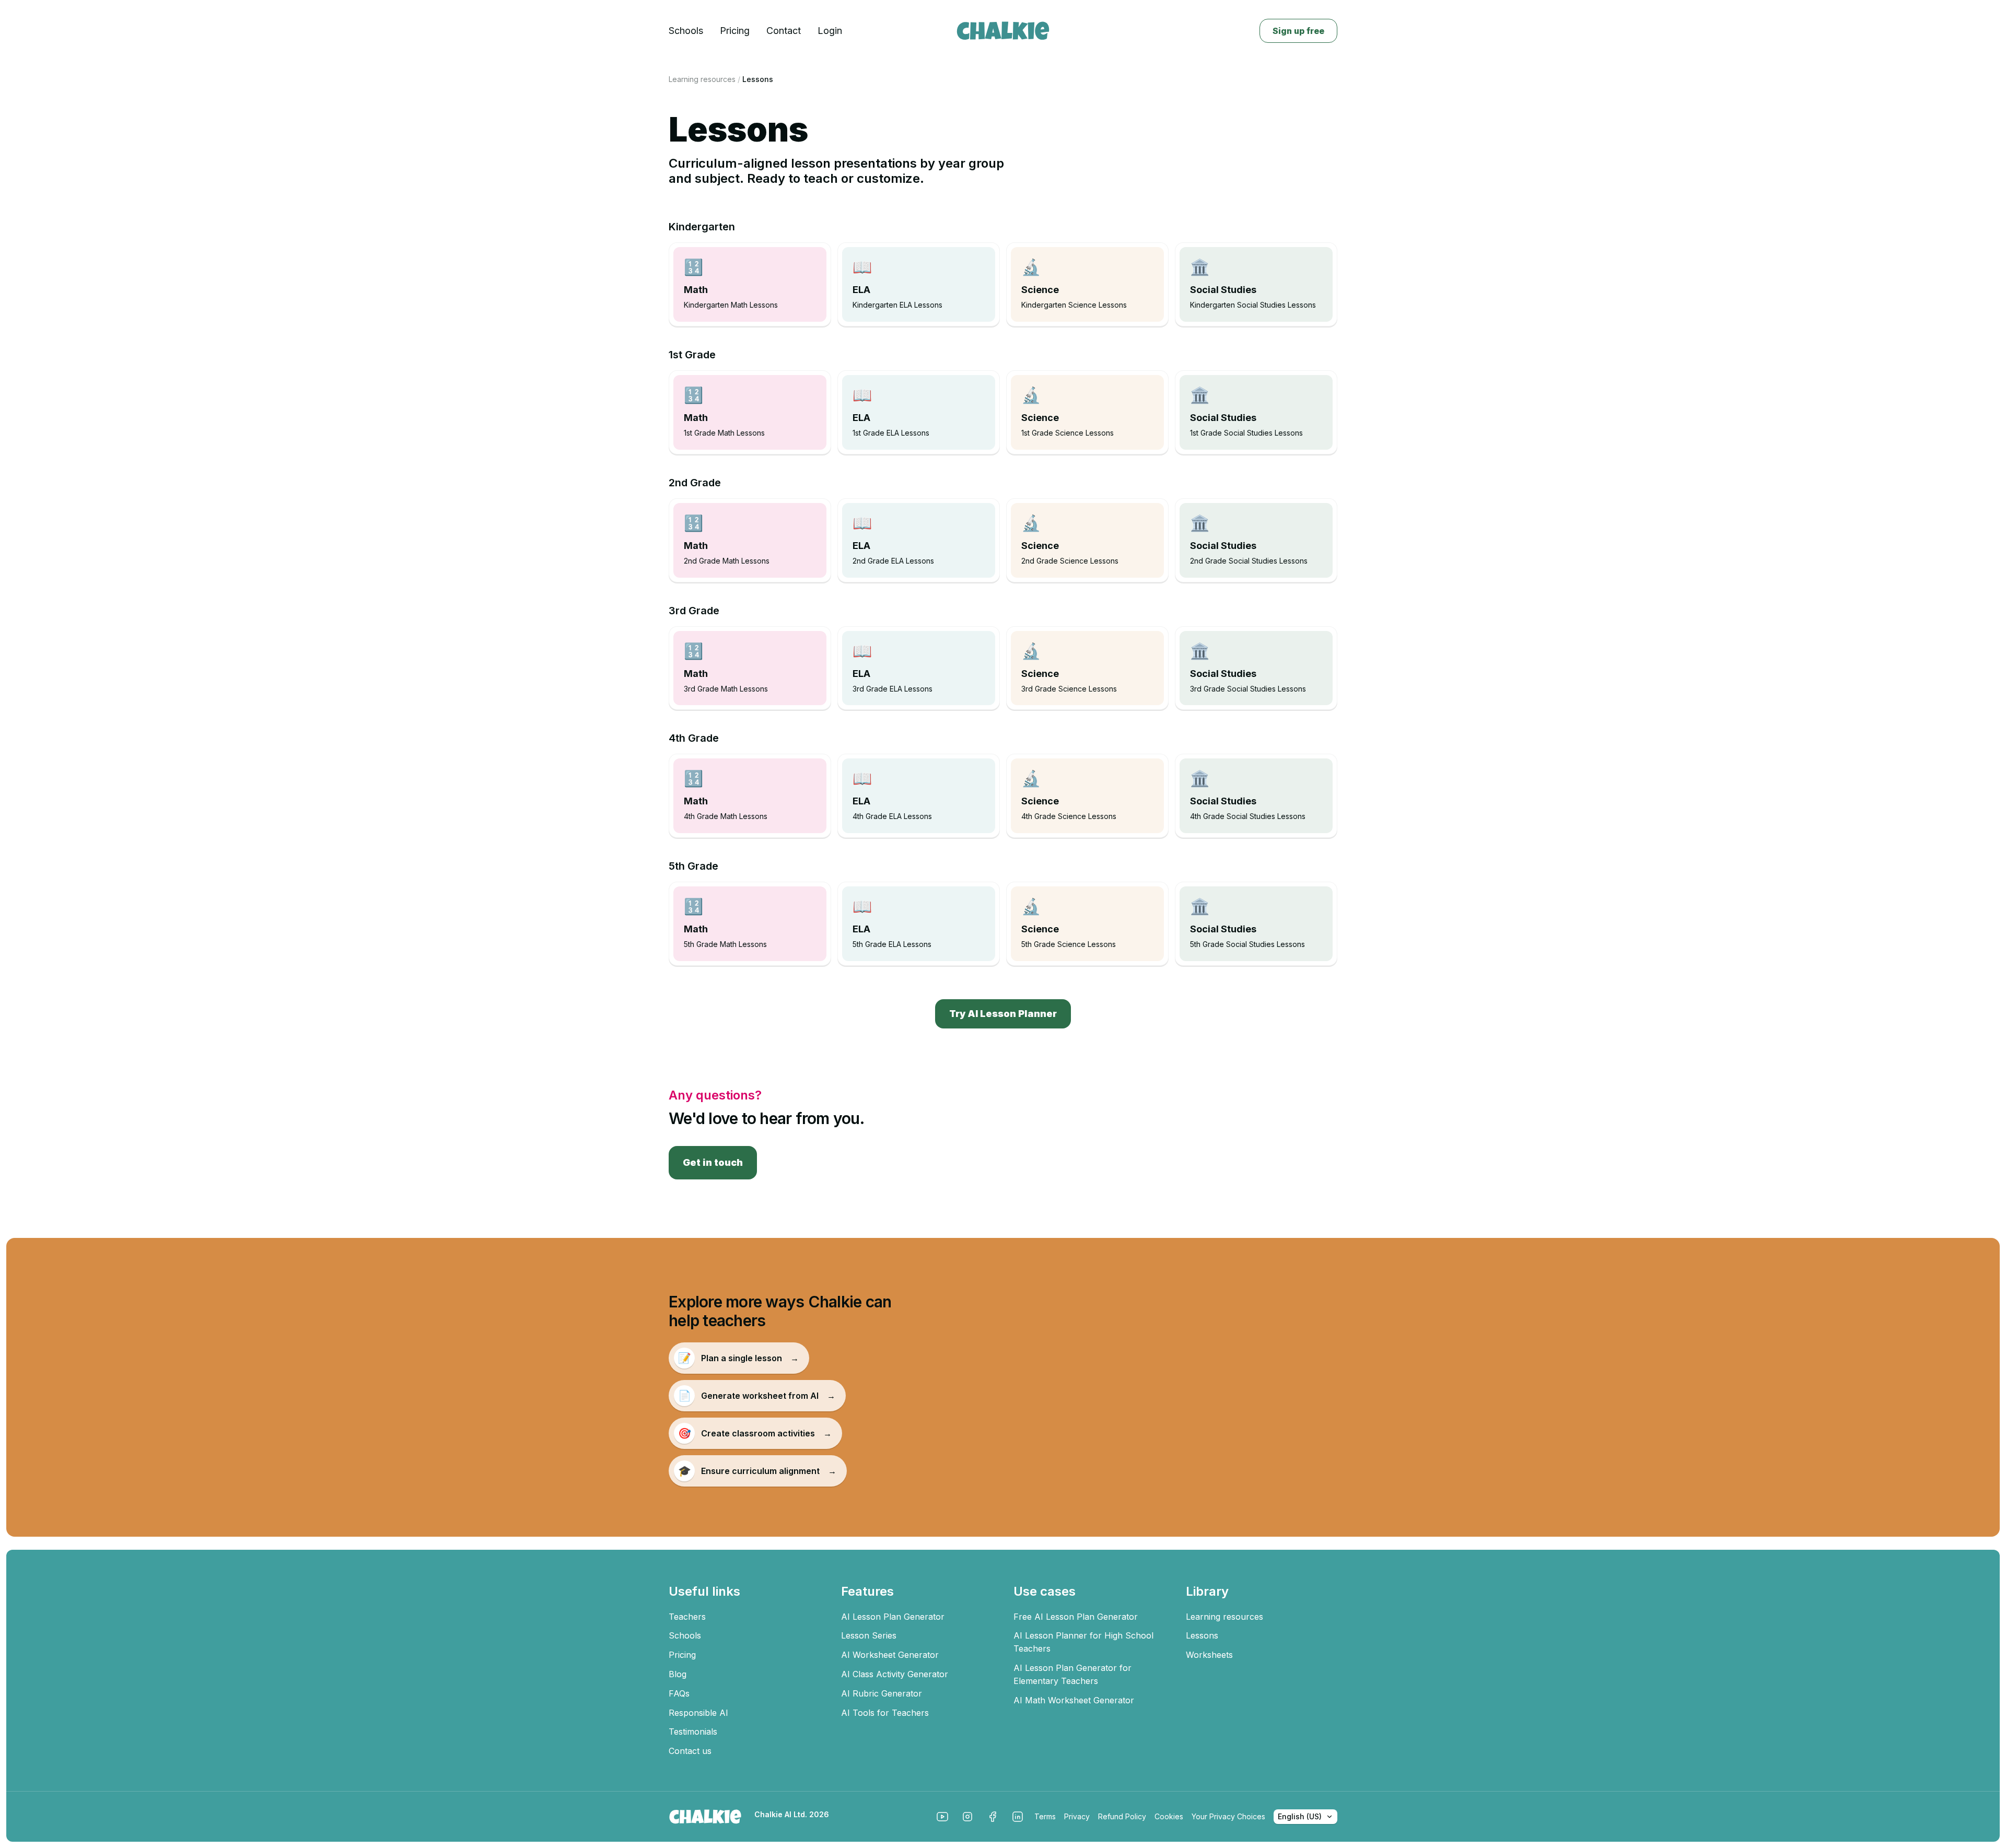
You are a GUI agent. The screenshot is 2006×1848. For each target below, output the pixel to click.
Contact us (690, 1751)
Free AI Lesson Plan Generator (1076, 1617)
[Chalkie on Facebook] (993, 1817)
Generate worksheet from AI (757, 1396)
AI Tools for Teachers (885, 1713)
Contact (784, 31)
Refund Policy (1122, 1816)
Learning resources (702, 79)
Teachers (687, 1617)
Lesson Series (869, 1635)
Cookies (1169, 1816)
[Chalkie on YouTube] (942, 1817)
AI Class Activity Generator (895, 1674)
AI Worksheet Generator (890, 1655)
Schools (686, 31)
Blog (678, 1674)
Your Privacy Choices (1228, 1816)
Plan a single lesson (739, 1358)
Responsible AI (698, 1713)
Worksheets (1209, 1655)
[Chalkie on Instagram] (967, 1817)
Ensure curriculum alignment (757, 1471)
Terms (1045, 1816)
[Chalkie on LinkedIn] (1018, 1817)
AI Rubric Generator (882, 1693)
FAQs (679, 1693)
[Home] (1003, 31)
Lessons (1202, 1635)
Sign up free (1298, 31)
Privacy (1077, 1816)
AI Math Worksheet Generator (1074, 1700)
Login (830, 31)
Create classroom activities (755, 1433)
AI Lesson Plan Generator (893, 1617)
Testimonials (693, 1732)
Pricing (735, 31)
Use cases (1045, 1591)
